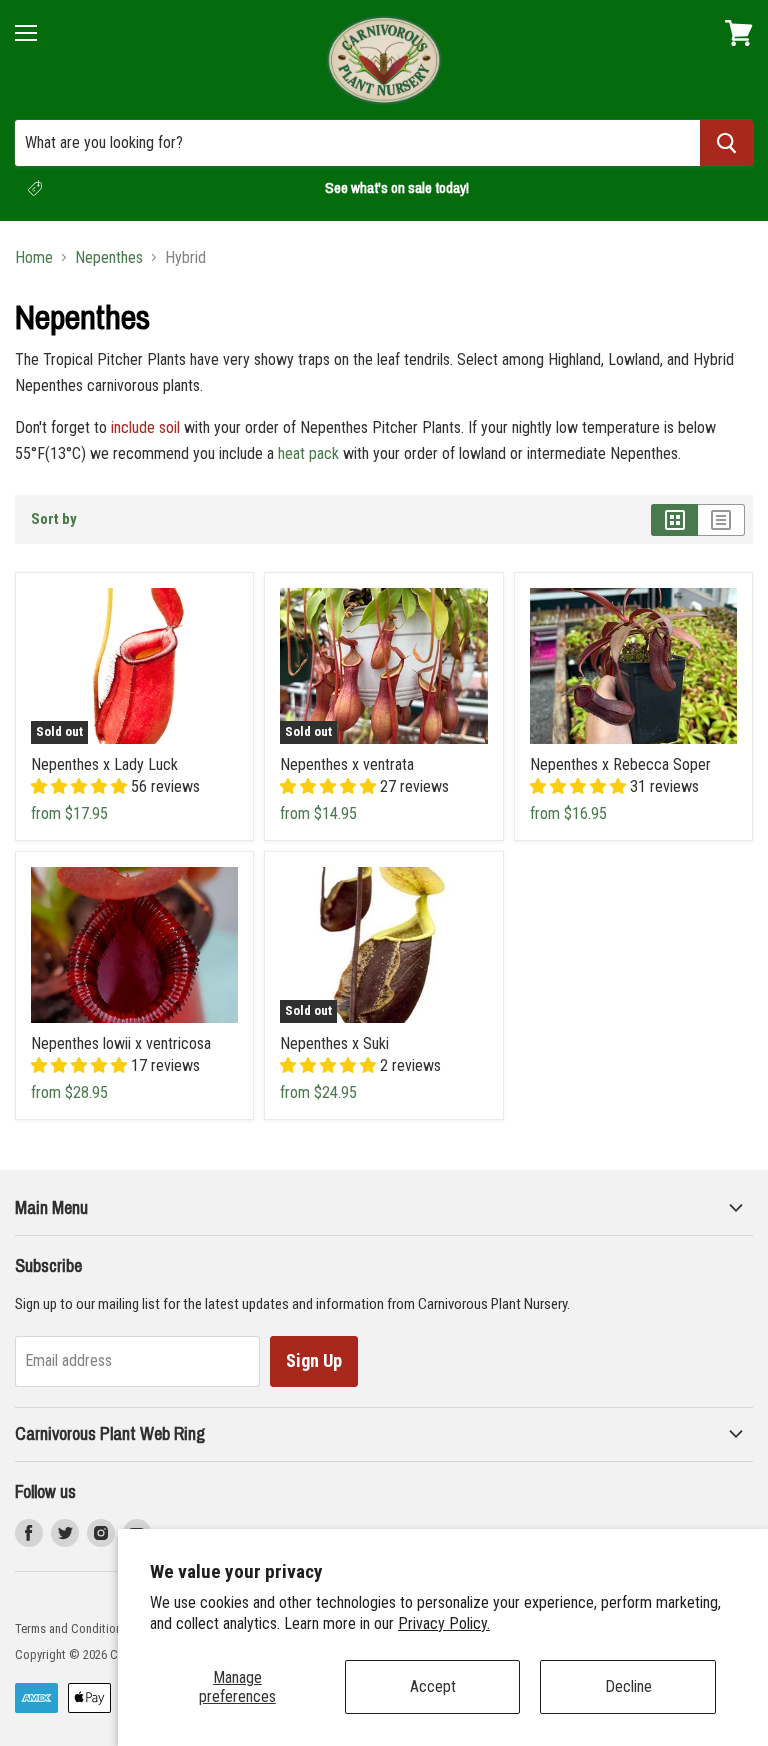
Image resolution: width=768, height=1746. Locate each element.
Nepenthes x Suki (334, 1043)
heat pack (308, 453)
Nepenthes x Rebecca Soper (620, 764)
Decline (628, 1686)
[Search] (726, 143)
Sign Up (314, 1360)
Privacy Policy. (444, 1623)
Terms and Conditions (71, 1628)
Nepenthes (109, 258)
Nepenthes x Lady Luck (104, 764)
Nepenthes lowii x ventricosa (121, 1043)
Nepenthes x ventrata (347, 764)
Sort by (54, 519)
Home (34, 258)
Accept (433, 1686)
